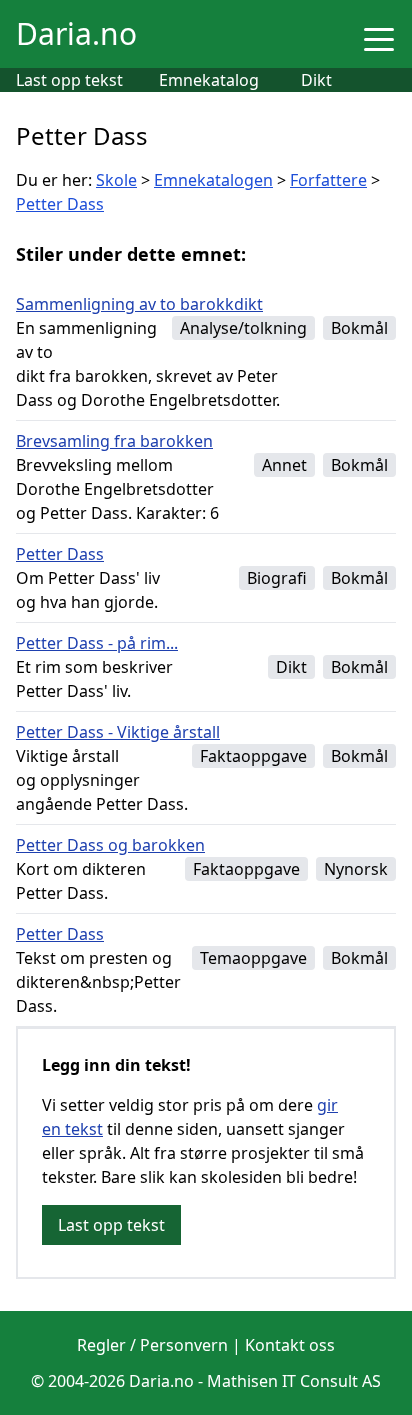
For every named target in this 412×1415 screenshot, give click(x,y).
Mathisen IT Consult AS (294, 1381)
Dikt (316, 80)
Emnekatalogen (213, 180)
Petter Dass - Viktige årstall (118, 732)
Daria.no (76, 33)
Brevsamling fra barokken (114, 441)
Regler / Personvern (152, 1345)
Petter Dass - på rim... (97, 643)
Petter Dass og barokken (110, 845)
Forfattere (328, 180)
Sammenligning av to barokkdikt (139, 304)
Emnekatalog (209, 80)
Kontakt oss (290, 1345)
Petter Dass (60, 204)
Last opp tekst (69, 80)
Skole (116, 180)
